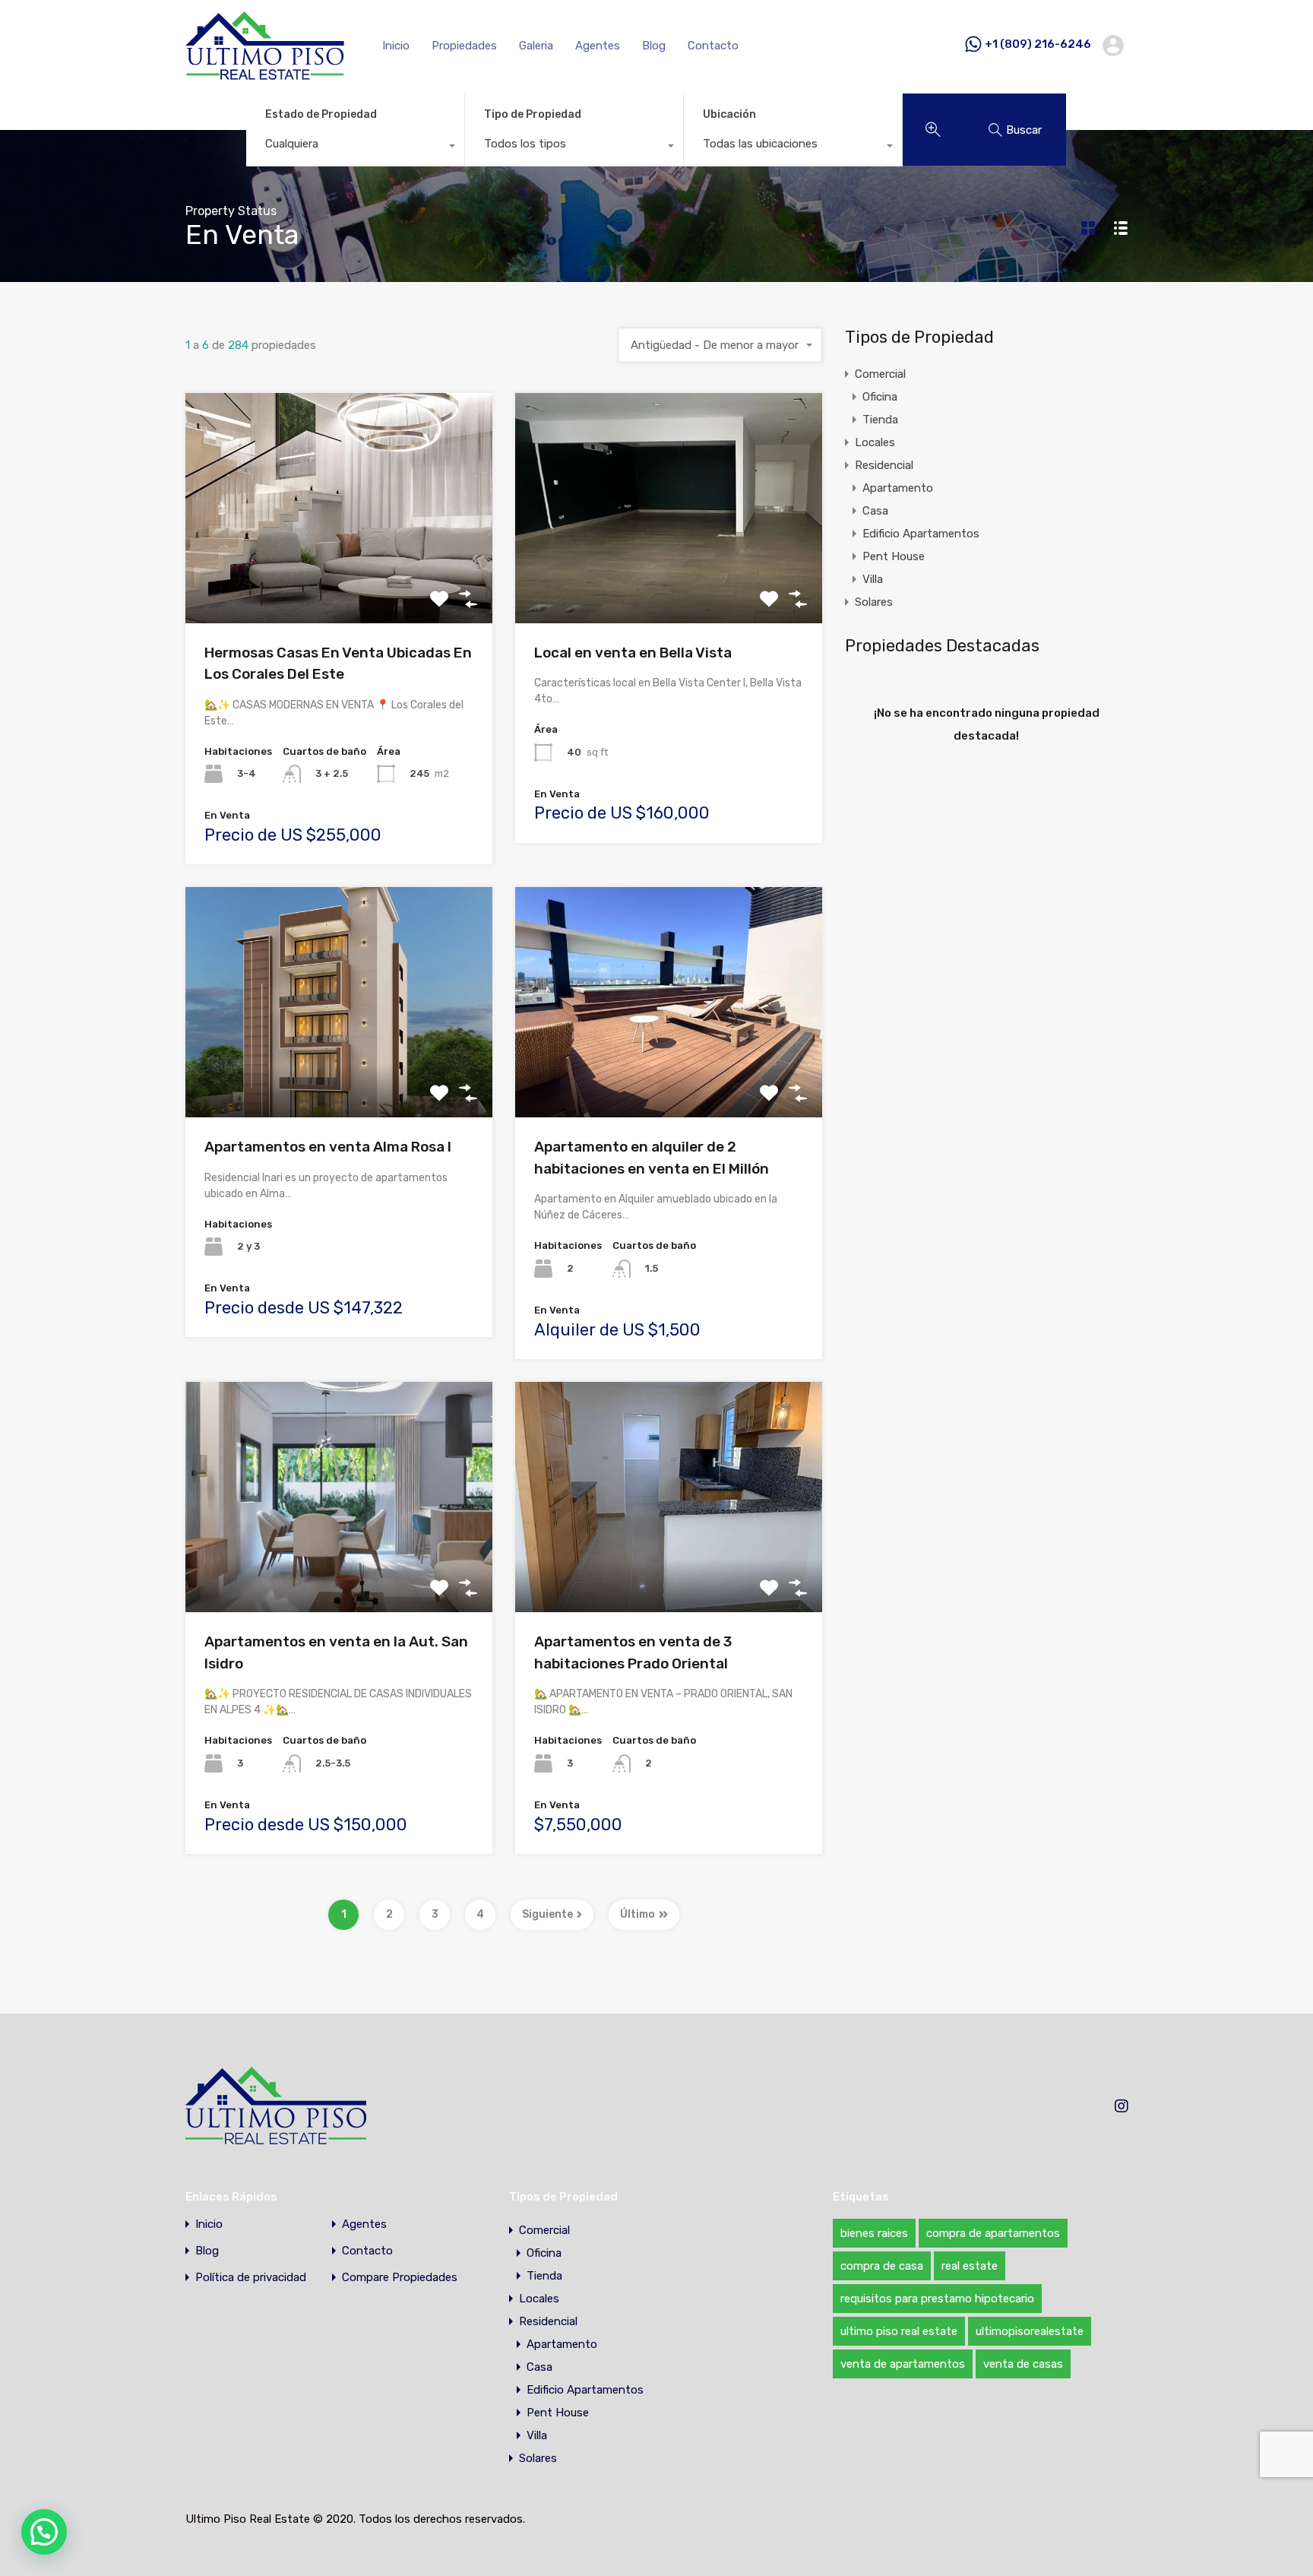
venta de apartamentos (903, 2364)
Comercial (880, 374)
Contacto (713, 46)
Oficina (880, 397)
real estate (970, 2266)
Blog (654, 46)
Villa (873, 579)
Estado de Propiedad (321, 114)
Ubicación (729, 114)
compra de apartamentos (993, 2233)
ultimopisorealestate (1030, 2331)
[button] (44, 2532)
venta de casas (1023, 2364)
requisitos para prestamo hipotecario (937, 2299)
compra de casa (882, 2266)
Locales (875, 442)
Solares (874, 602)
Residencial (884, 465)
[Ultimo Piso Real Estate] (265, 73)
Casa (875, 511)
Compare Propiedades (400, 2278)
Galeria (536, 46)
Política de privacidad (251, 2278)
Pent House (894, 556)
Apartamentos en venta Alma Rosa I (328, 1147)
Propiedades (464, 46)
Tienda (880, 420)
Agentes (598, 46)
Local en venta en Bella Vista (633, 653)
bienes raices (874, 2233)
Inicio (396, 46)
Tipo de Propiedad (533, 114)
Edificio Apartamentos (921, 534)
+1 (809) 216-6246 (1038, 45)
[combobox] (355, 147)
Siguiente (547, 1914)
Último (638, 1914)
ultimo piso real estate (899, 2331)
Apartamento (898, 488)
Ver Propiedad (339, 577)
